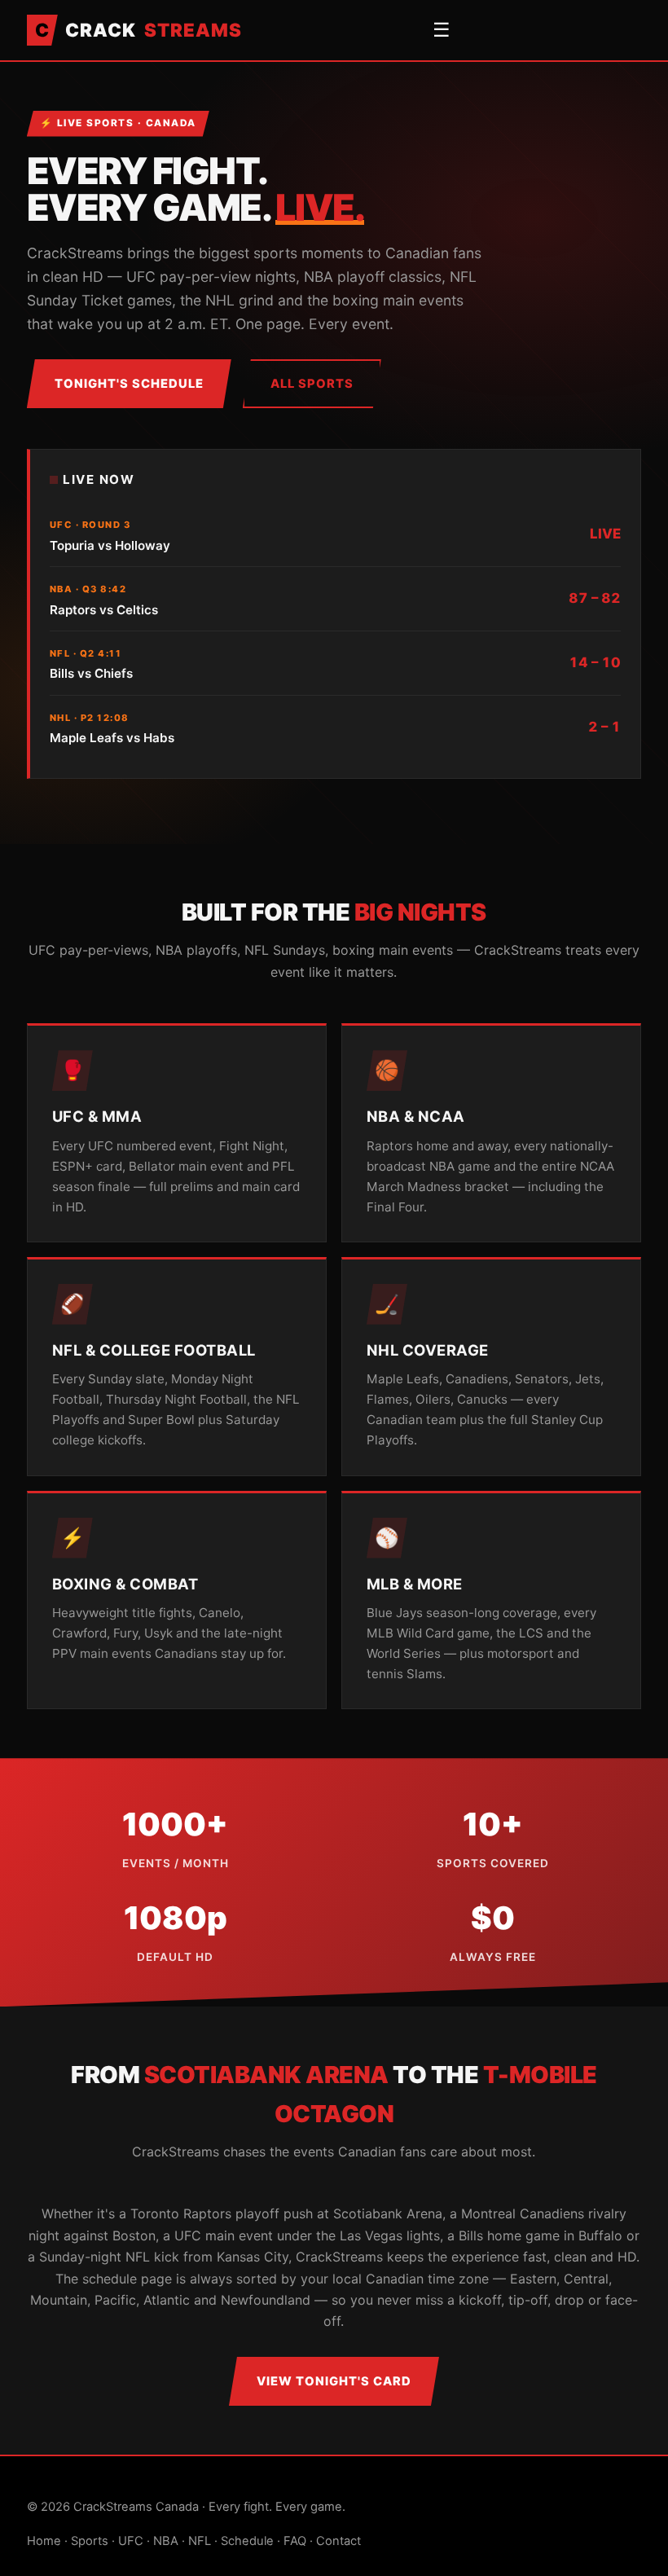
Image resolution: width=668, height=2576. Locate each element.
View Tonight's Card (334, 2381)
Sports (90, 2541)
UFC (131, 2541)
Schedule (247, 2541)
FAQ (295, 2541)
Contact (338, 2541)
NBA (166, 2541)
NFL (200, 2541)
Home (44, 2541)
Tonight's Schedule (129, 384)
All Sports (312, 384)
